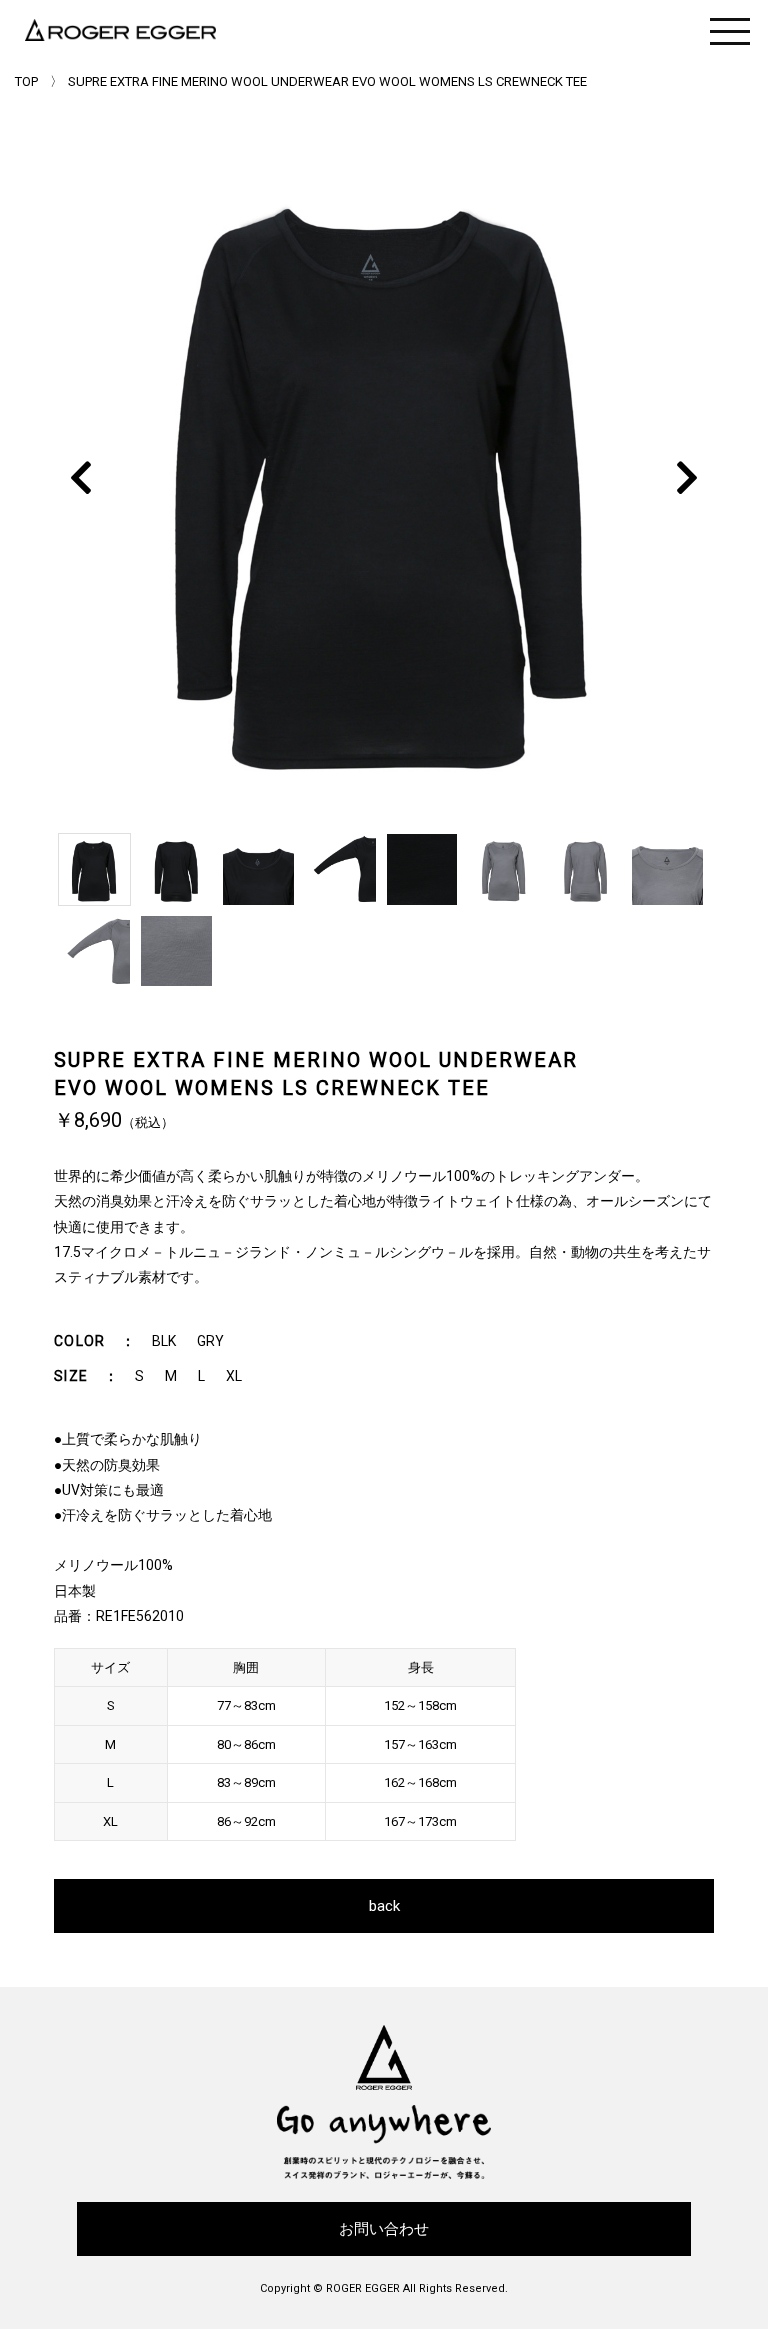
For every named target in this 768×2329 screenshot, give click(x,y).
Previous (80, 477)
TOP (26, 81)
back (384, 1906)
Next (687, 477)
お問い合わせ (384, 2229)
